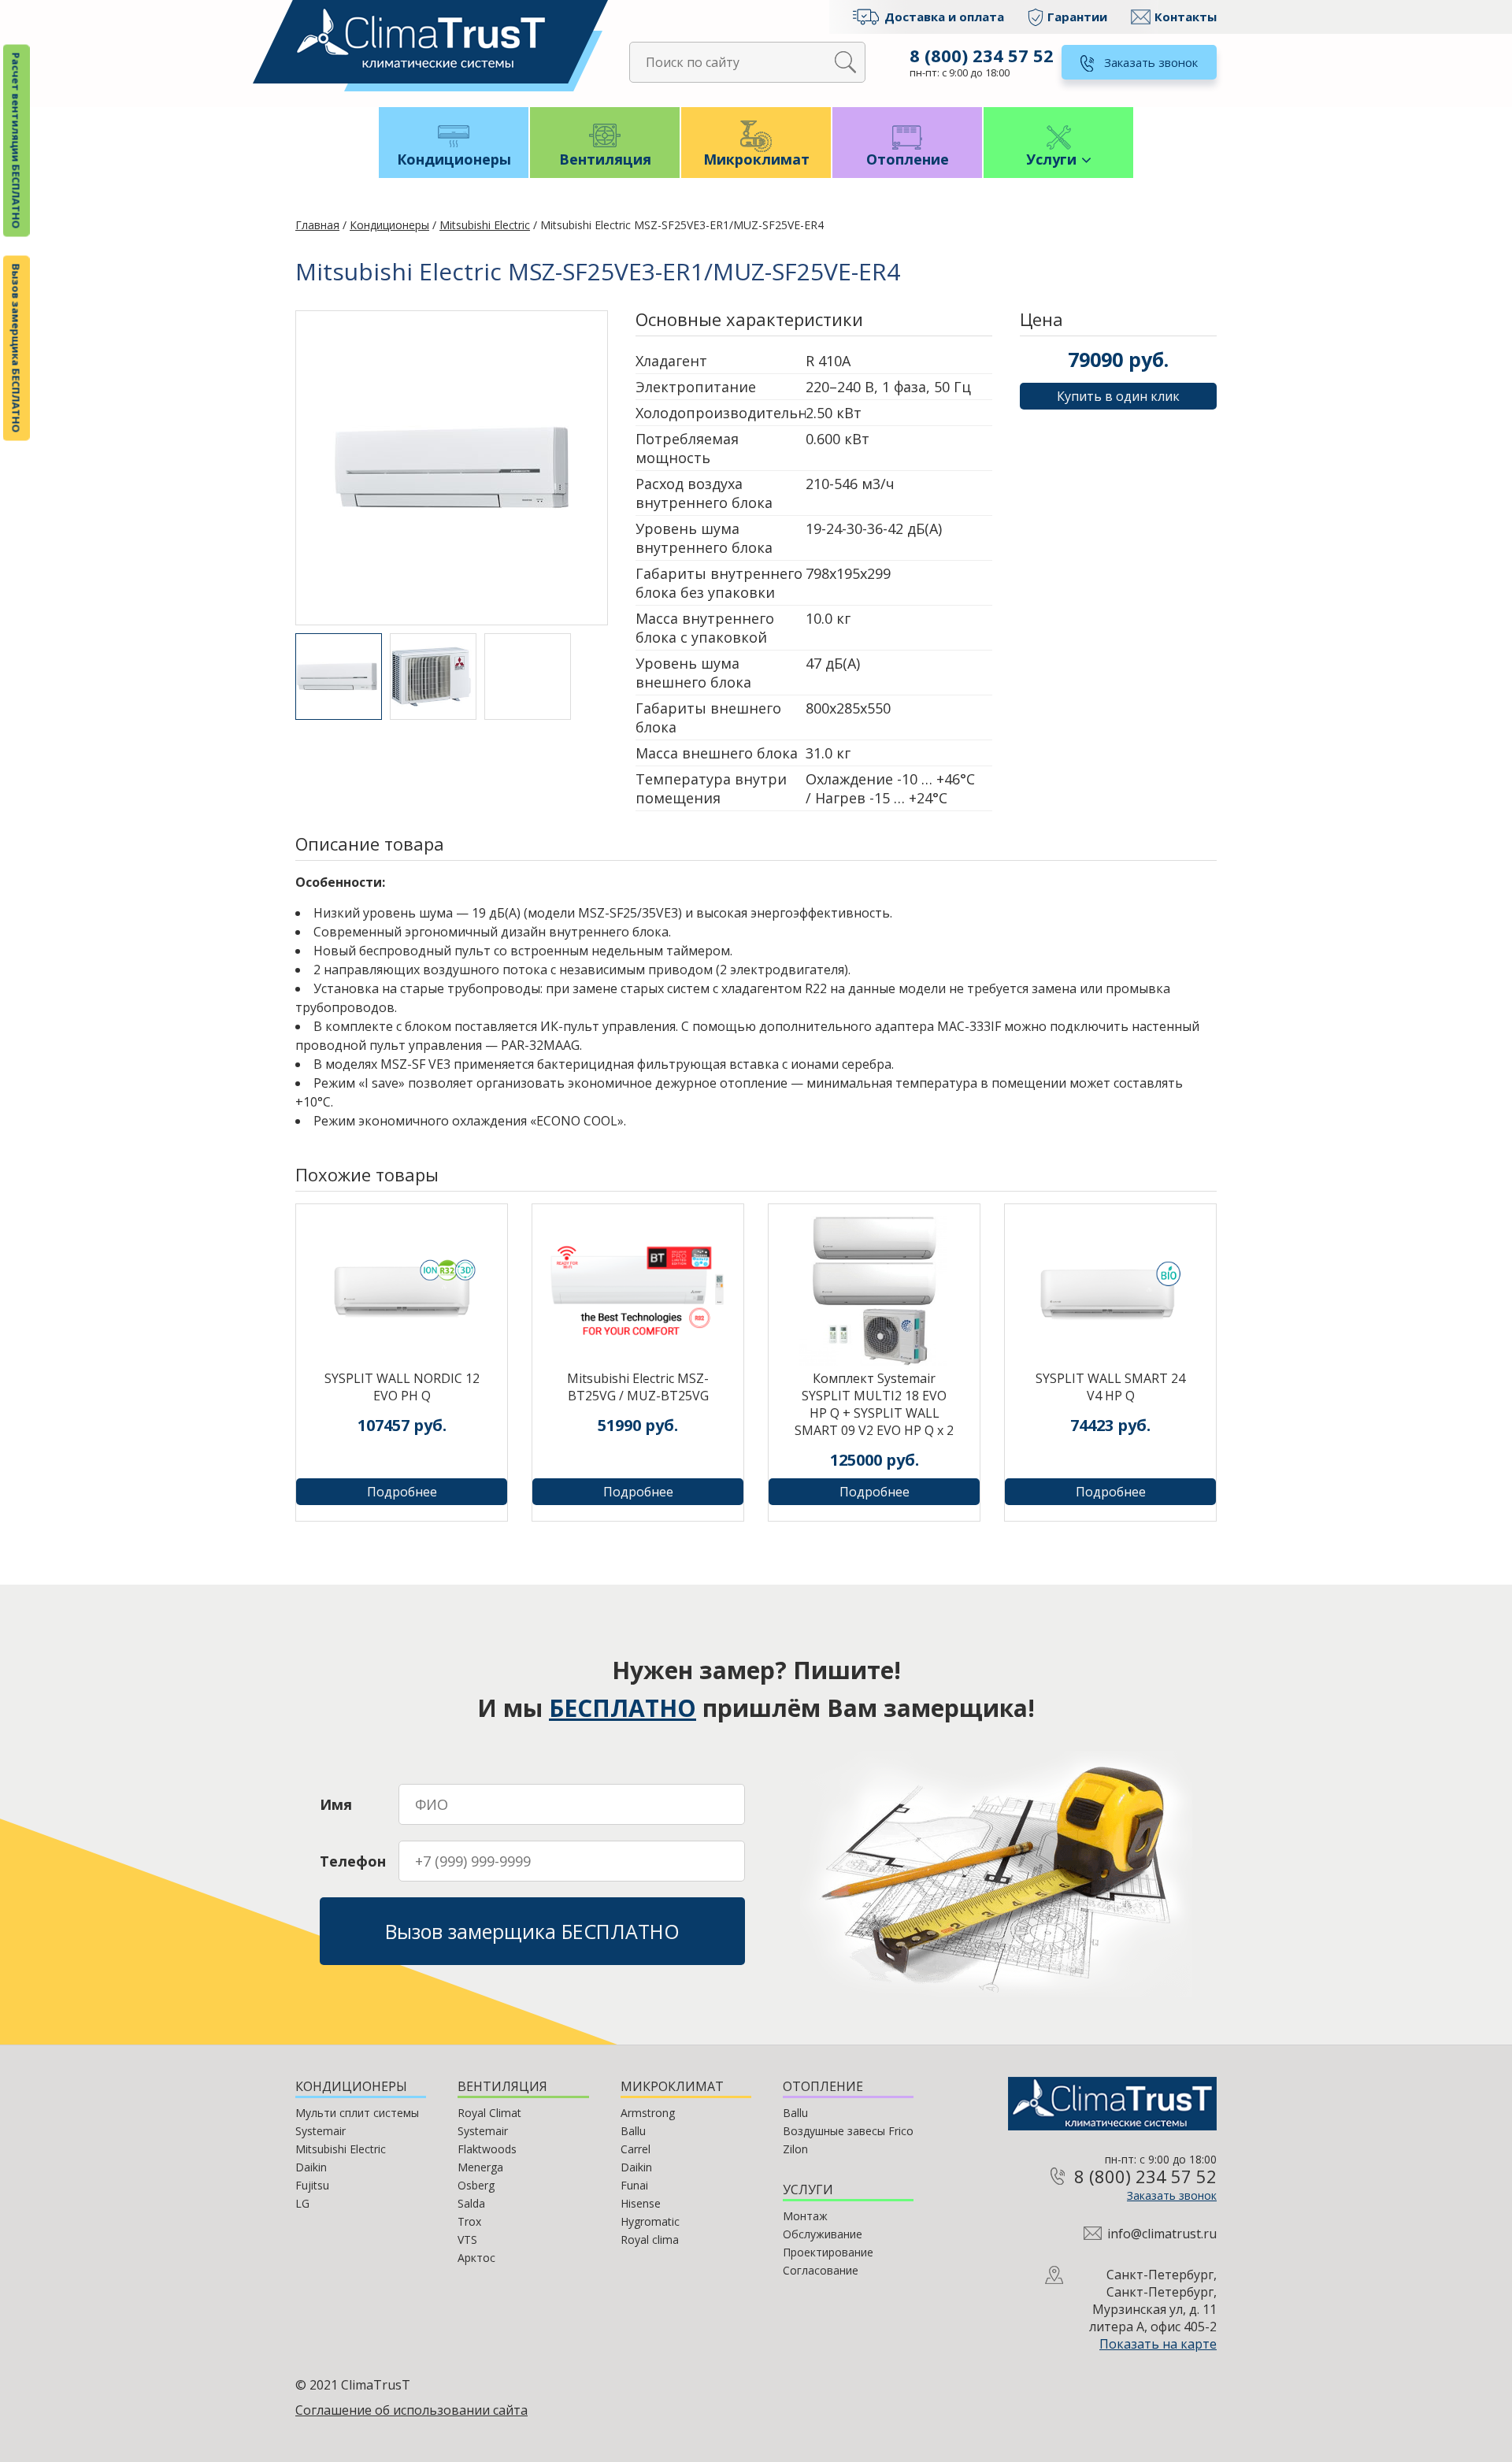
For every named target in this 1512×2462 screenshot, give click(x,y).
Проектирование (828, 2252)
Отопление (908, 159)
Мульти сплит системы (357, 2113)
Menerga (480, 2167)
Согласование (821, 2270)
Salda (471, 2203)
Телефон (353, 1861)
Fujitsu (312, 2185)
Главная (317, 225)
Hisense (641, 2203)
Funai (634, 2185)
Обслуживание (823, 2234)
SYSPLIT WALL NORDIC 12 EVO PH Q (402, 1387)
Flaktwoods (487, 2149)
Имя (336, 1804)
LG (302, 2203)
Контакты (1186, 17)
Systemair (321, 2131)
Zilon (795, 2149)
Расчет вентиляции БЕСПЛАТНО (17, 141)
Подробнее (402, 1492)
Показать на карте (1158, 2344)
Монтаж (805, 2216)
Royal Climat (489, 2113)
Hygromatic (650, 2221)
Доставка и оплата (944, 17)
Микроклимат (756, 159)
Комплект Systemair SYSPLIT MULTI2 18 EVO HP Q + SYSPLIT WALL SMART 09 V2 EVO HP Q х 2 (874, 1404)
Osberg (476, 2185)
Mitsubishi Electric (485, 225)
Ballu (633, 2131)
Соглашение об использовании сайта (411, 2410)
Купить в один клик (1118, 396)
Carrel (636, 2149)
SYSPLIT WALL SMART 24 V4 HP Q (1110, 1387)
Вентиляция (605, 159)
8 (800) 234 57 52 (982, 55)
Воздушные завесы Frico (848, 2131)
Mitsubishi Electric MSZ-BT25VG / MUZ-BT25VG (638, 1387)
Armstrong (648, 2113)
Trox (469, 2221)
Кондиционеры (454, 159)
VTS (467, 2240)
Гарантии (1077, 17)
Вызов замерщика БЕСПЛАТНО (17, 349)
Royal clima (650, 2240)
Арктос (476, 2258)
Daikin (311, 2167)
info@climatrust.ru (1162, 2234)
